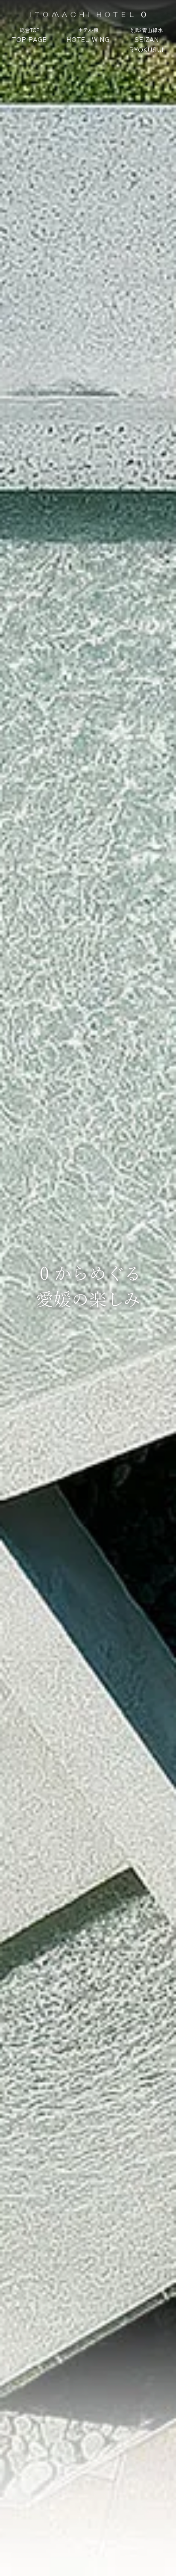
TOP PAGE (29, 35)
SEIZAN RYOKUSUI (147, 40)
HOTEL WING (88, 35)
